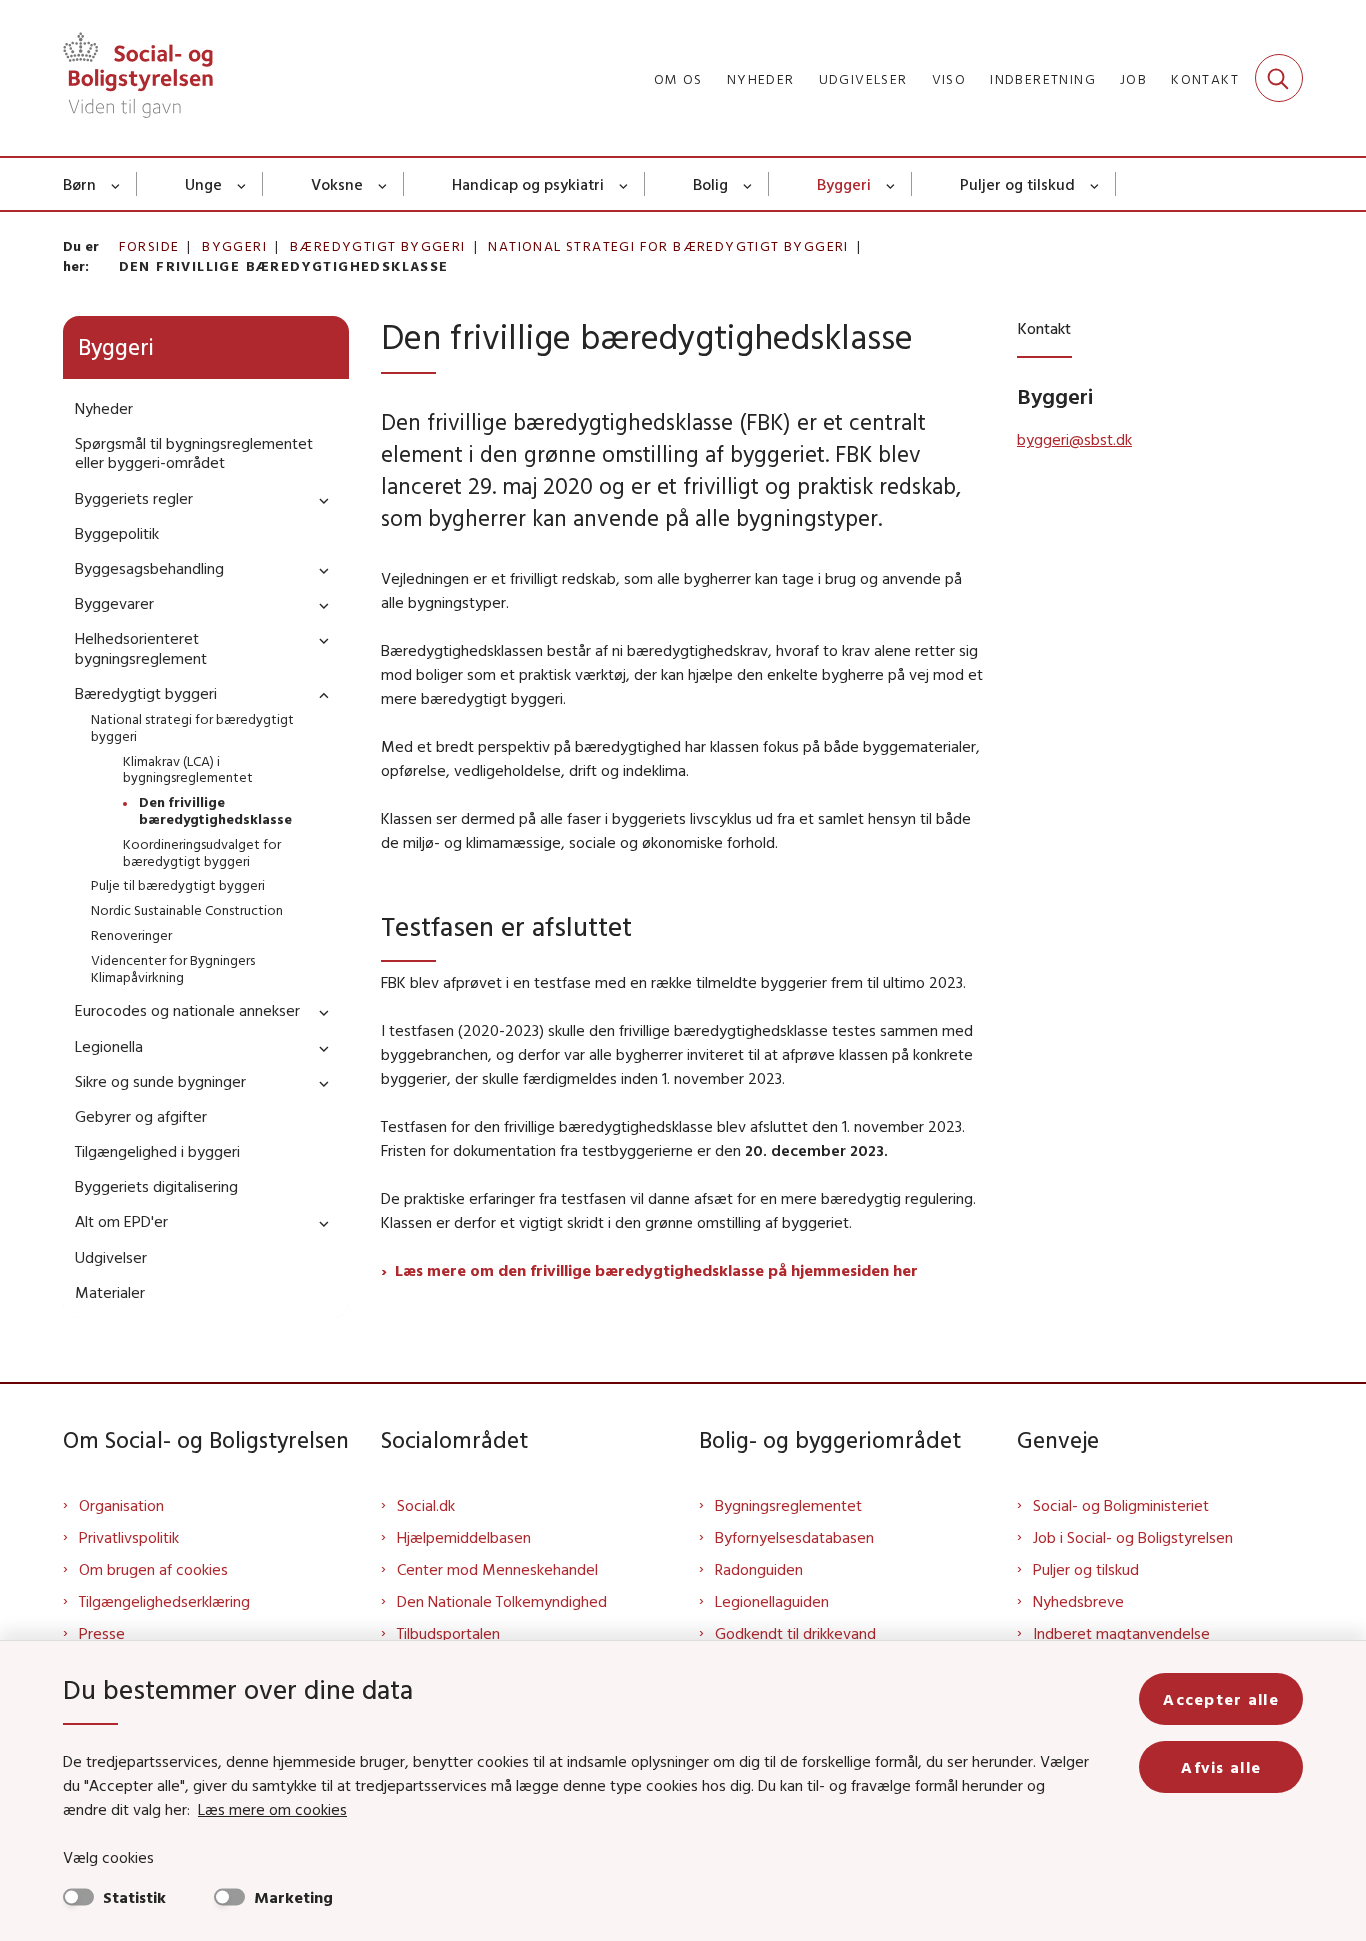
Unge (203, 184)
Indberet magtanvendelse (1121, 1633)
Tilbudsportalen (448, 1633)
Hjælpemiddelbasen (464, 1537)
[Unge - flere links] (242, 184)
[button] (319, 499)
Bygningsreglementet (788, 1505)
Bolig (710, 184)
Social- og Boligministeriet (1121, 1505)
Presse (102, 1633)
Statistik (134, 1897)
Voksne (337, 184)
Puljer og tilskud (1017, 184)
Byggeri (844, 184)
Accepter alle (1221, 1699)
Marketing (293, 1897)
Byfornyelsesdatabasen (794, 1537)
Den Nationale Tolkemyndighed (502, 1601)
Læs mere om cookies (272, 1809)
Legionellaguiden (772, 1601)
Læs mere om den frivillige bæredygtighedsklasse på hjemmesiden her (658, 1270)
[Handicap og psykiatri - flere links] (624, 184)
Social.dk (426, 1505)
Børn (79, 184)
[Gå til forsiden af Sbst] (138, 78)
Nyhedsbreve (1078, 1601)
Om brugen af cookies (153, 1569)
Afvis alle (1221, 1767)
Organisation (121, 1505)
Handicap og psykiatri (528, 184)
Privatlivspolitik (129, 1537)
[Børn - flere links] (116, 184)
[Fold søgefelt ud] (1279, 78)
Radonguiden (759, 1569)
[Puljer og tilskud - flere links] (1095, 184)
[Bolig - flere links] (748, 184)
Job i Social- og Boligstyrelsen (1133, 1537)
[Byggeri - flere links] (891, 184)
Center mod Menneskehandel (497, 1569)
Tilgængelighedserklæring (164, 1601)
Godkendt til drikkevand (795, 1633)
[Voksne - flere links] (383, 184)
